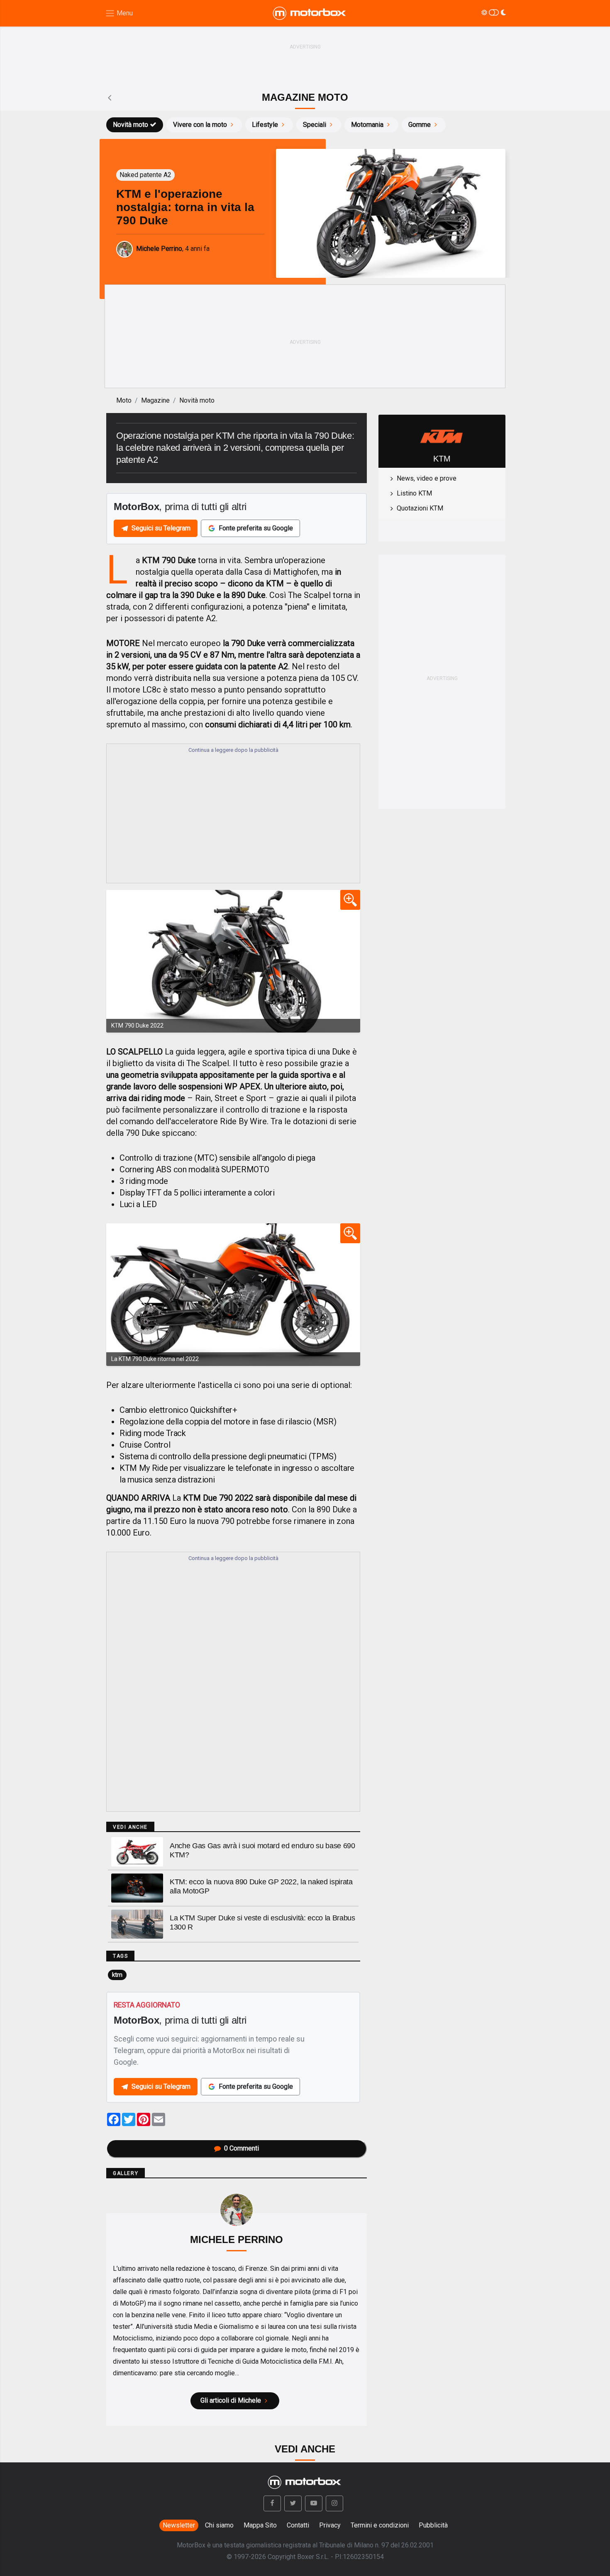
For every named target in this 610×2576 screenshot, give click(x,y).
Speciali (315, 125)
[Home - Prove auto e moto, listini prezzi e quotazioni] (310, 13)
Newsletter (179, 2525)
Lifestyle (265, 125)
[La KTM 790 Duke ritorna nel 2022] (233, 1295)
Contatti (298, 2525)
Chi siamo (219, 2525)
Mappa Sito (260, 2525)
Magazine (155, 400)
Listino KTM (414, 493)
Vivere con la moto (200, 125)
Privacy (330, 2525)
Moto (124, 400)
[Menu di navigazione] (119, 13)
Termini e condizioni (380, 2525)
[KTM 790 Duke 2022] (233, 961)
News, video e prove (427, 478)
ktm (117, 1975)
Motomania (367, 125)
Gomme (420, 125)
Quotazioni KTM (420, 508)
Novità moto (131, 125)
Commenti (242, 2148)
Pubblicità (433, 2525)
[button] (272, 2503)
